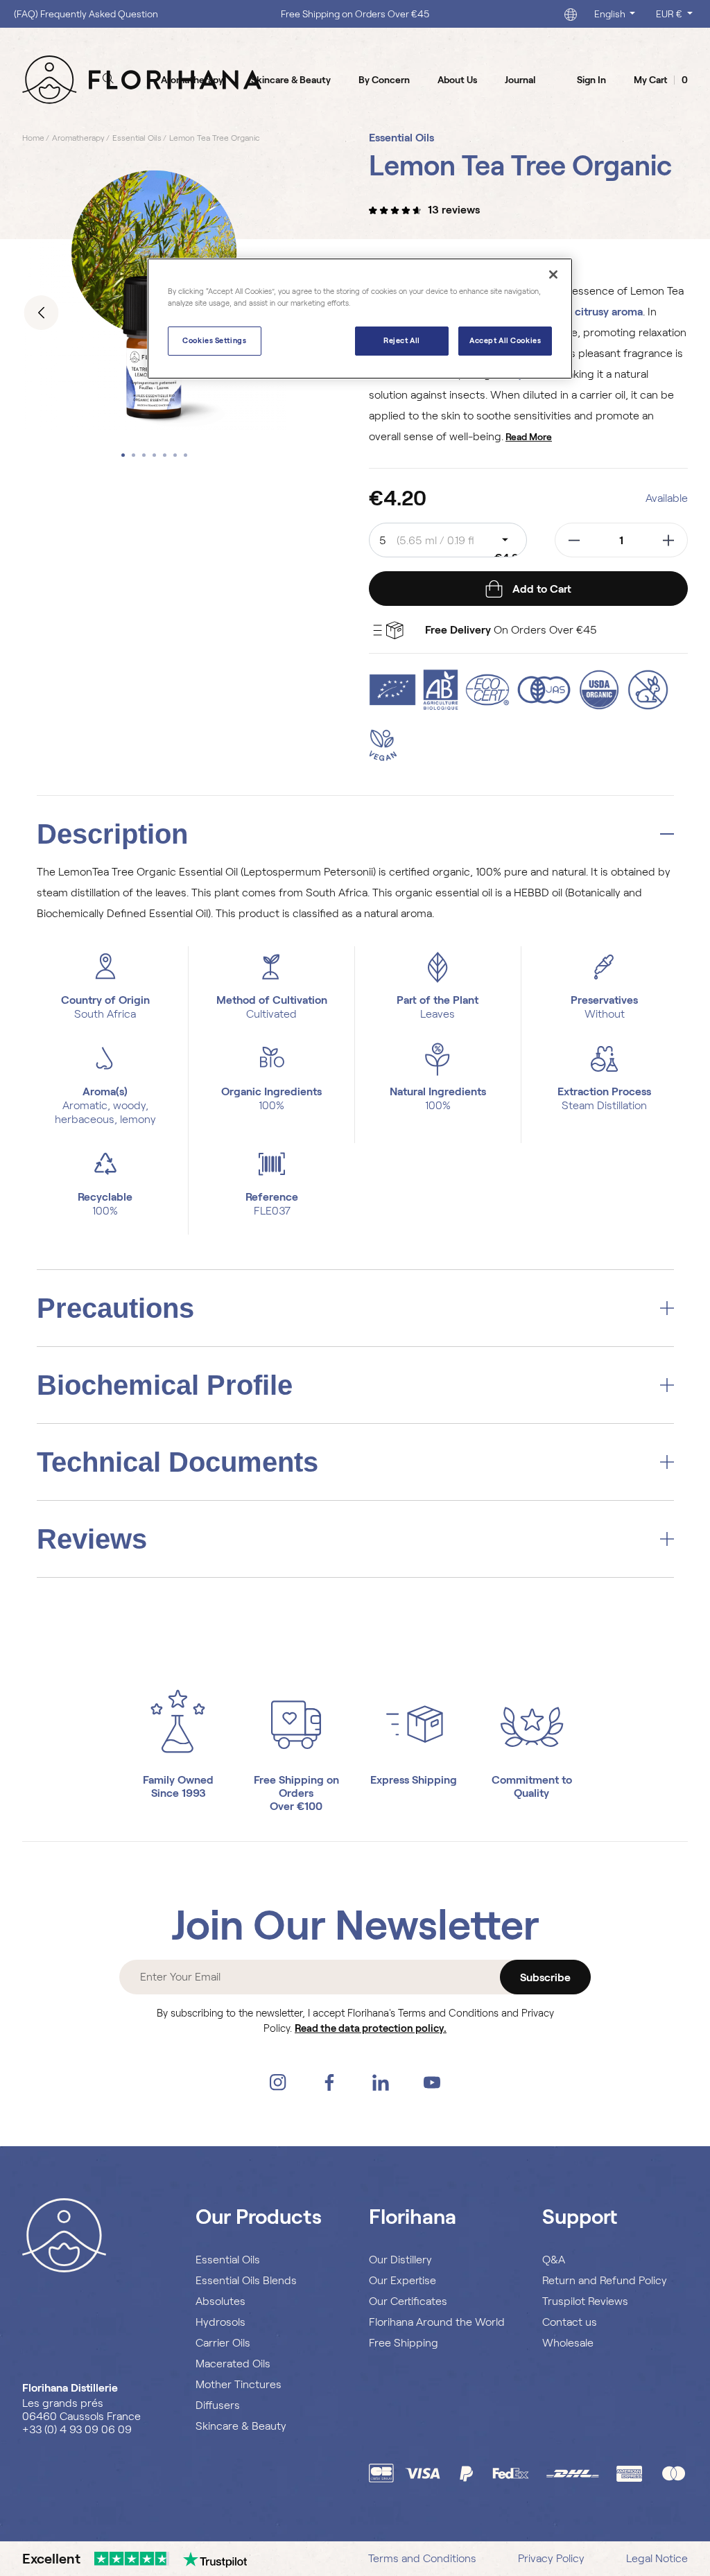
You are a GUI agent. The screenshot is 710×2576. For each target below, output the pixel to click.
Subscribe (545, 1977)
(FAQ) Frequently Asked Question (86, 14)
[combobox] (448, 540)
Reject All (402, 340)
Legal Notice (657, 2558)
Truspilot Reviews (585, 2301)
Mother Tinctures (239, 2384)
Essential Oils (228, 2260)
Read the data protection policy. (371, 2028)
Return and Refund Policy (605, 2280)
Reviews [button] (92, 1539)
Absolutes (220, 2301)
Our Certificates (408, 2301)
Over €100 (296, 1806)
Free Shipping (404, 2343)
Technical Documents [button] (177, 1462)
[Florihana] (142, 79)
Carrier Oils (223, 2343)
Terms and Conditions (422, 2558)
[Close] (553, 275)
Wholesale (568, 2343)
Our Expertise (402, 2280)
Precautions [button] (115, 1308)
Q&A (554, 2260)
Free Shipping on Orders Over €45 (355, 14)
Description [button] (112, 834)
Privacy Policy (551, 2558)
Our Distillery (400, 2260)
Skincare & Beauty (241, 2426)
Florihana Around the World (437, 2322)
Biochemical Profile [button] (165, 1385)
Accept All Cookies (505, 340)
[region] (360, 319)
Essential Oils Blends (246, 2280)
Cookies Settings (214, 340)
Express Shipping (414, 1780)
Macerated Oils (233, 2364)
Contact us (570, 2322)
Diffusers (218, 2405)
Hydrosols (220, 2322)
